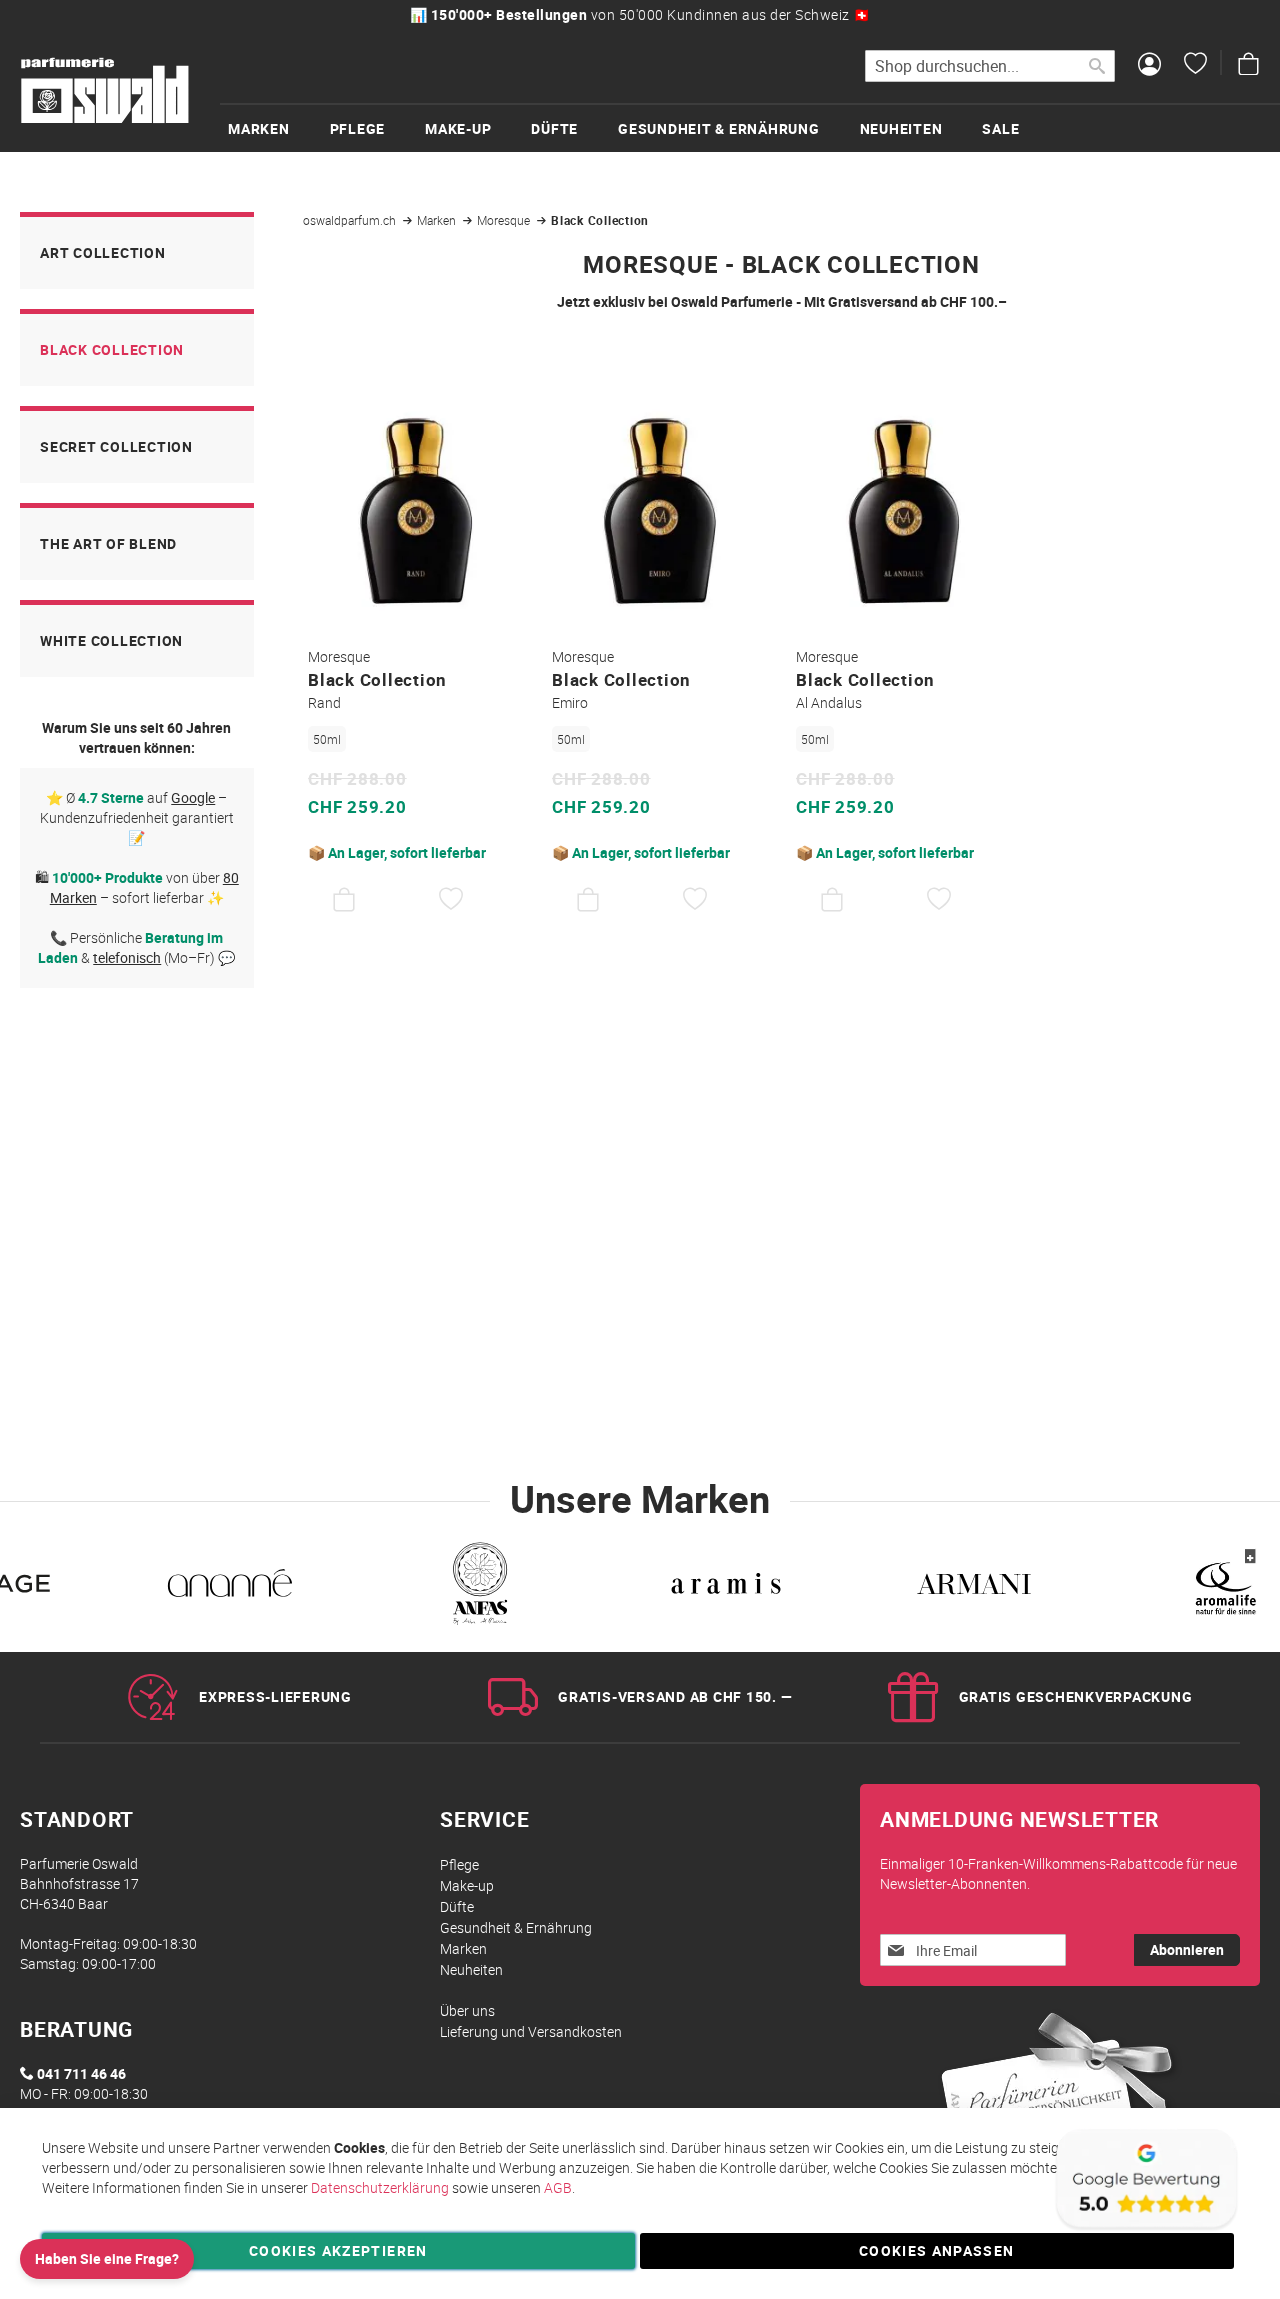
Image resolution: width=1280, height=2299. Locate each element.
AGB (558, 2187)
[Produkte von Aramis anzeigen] (726, 1587)
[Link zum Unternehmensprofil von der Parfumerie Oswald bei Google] (1145, 2228)
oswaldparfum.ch (351, 220)
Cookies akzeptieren (338, 2250)
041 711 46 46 (81, 2073)
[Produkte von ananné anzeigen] (230, 1587)
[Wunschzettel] (1195, 66)
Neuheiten (471, 1969)
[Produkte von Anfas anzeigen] (478, 1587)
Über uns (467, 2010)
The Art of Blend (108, 543)
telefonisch (127, 957)
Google (193, 797)
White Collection (111, 640)
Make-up (467, 1885)
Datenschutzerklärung (380, 2187)
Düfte (457, 1906)
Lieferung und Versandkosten (531, 2031)
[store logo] (105, 91)
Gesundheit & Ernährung (516, 1927)
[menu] (750, 127)
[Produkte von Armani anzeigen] (974, 1587)
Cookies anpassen (937, 2250)
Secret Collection (116, 446)
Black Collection (112, 349)
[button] (451, 900)
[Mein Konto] (1149, 66)
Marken (438, 220)
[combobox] (990, 66)
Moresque (505, 220)
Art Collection (103, 252)
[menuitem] (279, 128)
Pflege (459, 1864)
